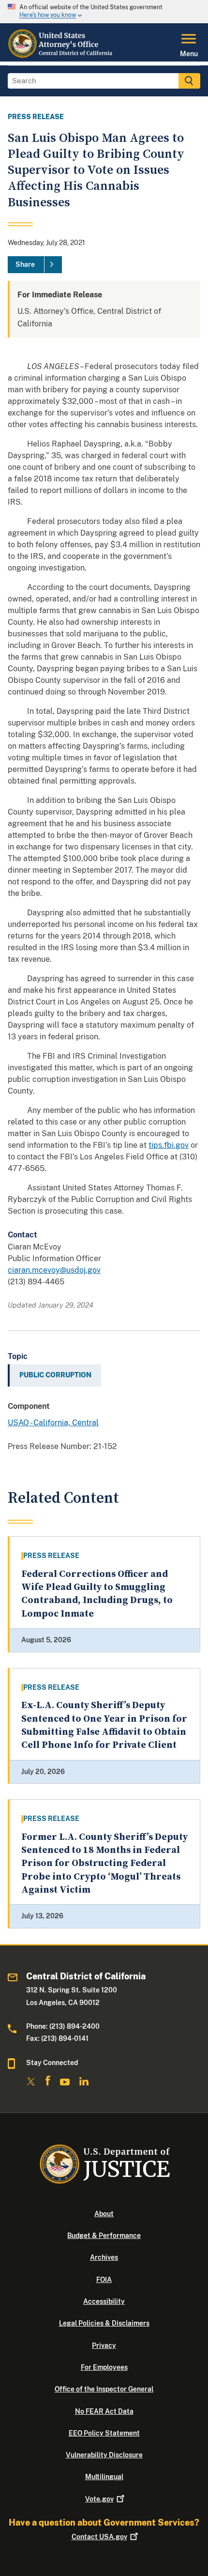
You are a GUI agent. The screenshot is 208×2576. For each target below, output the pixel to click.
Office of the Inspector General (104, 2389)
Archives (104, 2257)
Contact (99, 2537)
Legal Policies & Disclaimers (104, 2323)
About (104, 2214)
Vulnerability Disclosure (104, 2455)
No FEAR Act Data (104, 2411)
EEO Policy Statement (104, 2433)
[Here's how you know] (104, 12)
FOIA (104, 2280)
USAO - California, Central (53, 1423)
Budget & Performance (104, 2236)
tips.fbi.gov (169, 1145)
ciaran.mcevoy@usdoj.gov (54, 1270)
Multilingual (104, 2477)
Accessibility (104, 2301)
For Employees (104, 2367)
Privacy (104, 2345)
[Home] (61, 56)
